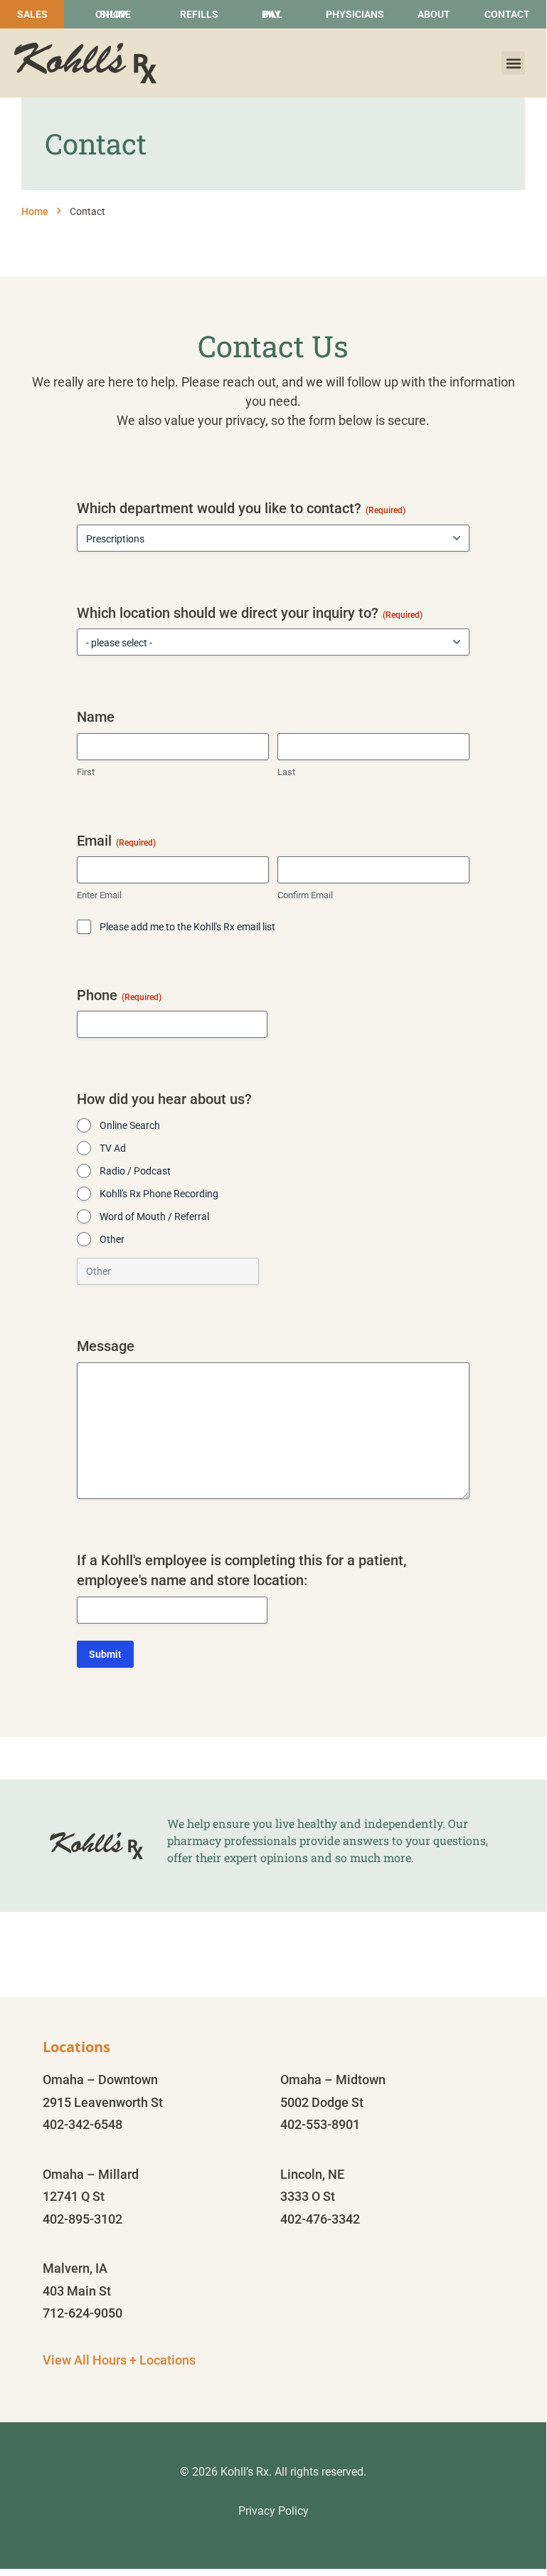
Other (112, 1239)
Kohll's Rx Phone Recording (159, 1194)
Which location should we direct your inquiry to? (250, 613)
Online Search (130, 1125)
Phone (119, 995)
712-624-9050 (83, 2313)
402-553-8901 (320, 2124)
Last (286, 772)
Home (35, 211)
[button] (513, 63)
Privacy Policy (273, 2511)
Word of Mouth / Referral (154, 1216)
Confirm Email (305, 895)
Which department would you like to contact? (241, 508)
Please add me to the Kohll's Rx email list (187, 927)
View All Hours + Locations (119, 2360)
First (86, 772)
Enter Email (99, 895)
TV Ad (113, 1148)
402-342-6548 (83, 2124)
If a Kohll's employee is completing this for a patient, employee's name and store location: (241, 1571)
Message (106, 1346)
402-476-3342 (320, 2219)
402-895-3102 (83, 2219)
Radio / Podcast (135, 1171)
